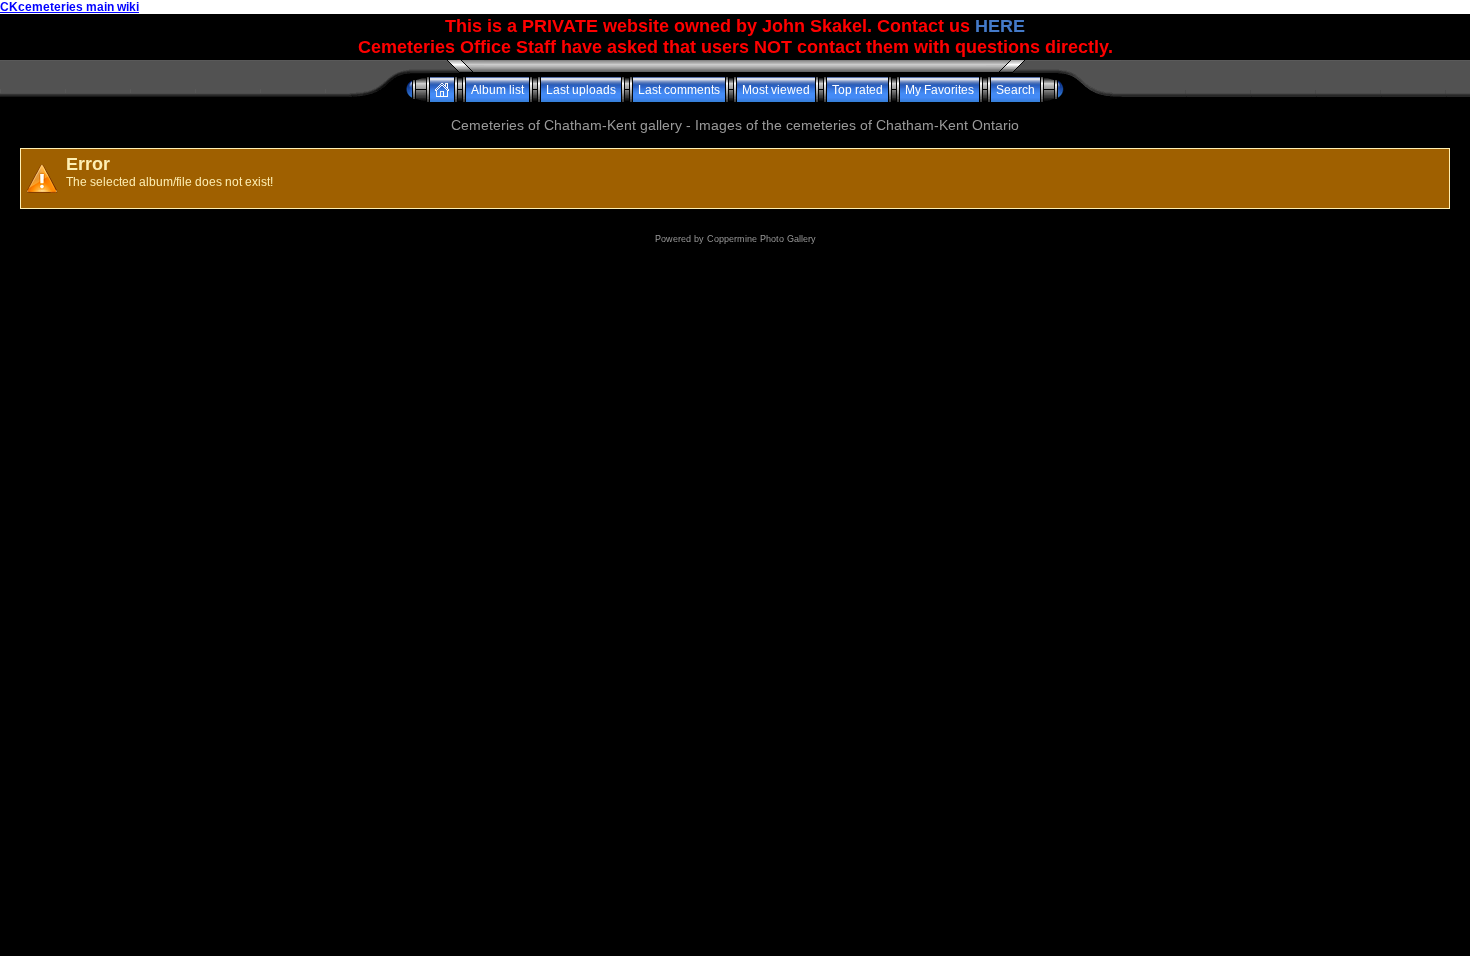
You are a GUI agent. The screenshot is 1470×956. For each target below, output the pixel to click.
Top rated (857, 90)
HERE (1000, 26)
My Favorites (939, 90)
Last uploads (581, 90)
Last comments (679, 90)
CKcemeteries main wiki (69, 7)
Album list (497, 90)
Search (1015, 90)
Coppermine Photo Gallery (761, 239)
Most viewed (776, 90)
